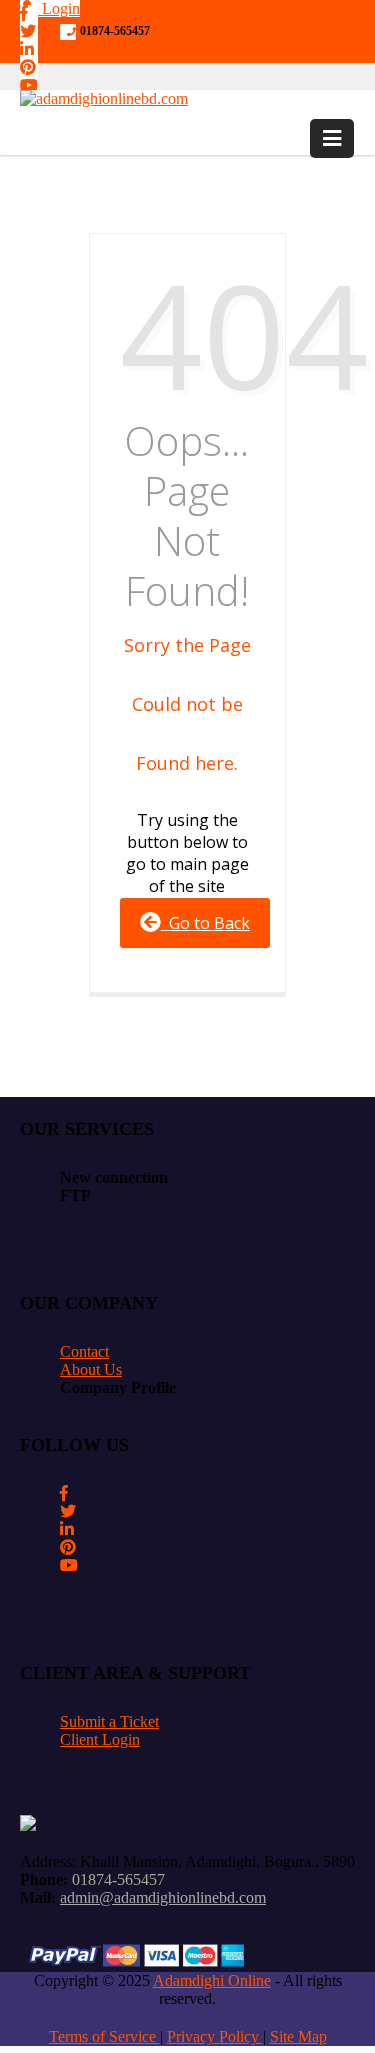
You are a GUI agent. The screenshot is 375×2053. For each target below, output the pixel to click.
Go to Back (205, 923)
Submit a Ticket (109, 1721)
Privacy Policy (215, 2036)
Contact (84, 1351)
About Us (91, 1369)
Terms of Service (104, 2036)
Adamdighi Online (212, 1980)
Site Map (298, 2036)
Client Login (100, 1739)
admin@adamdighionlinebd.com (163, 1897)
